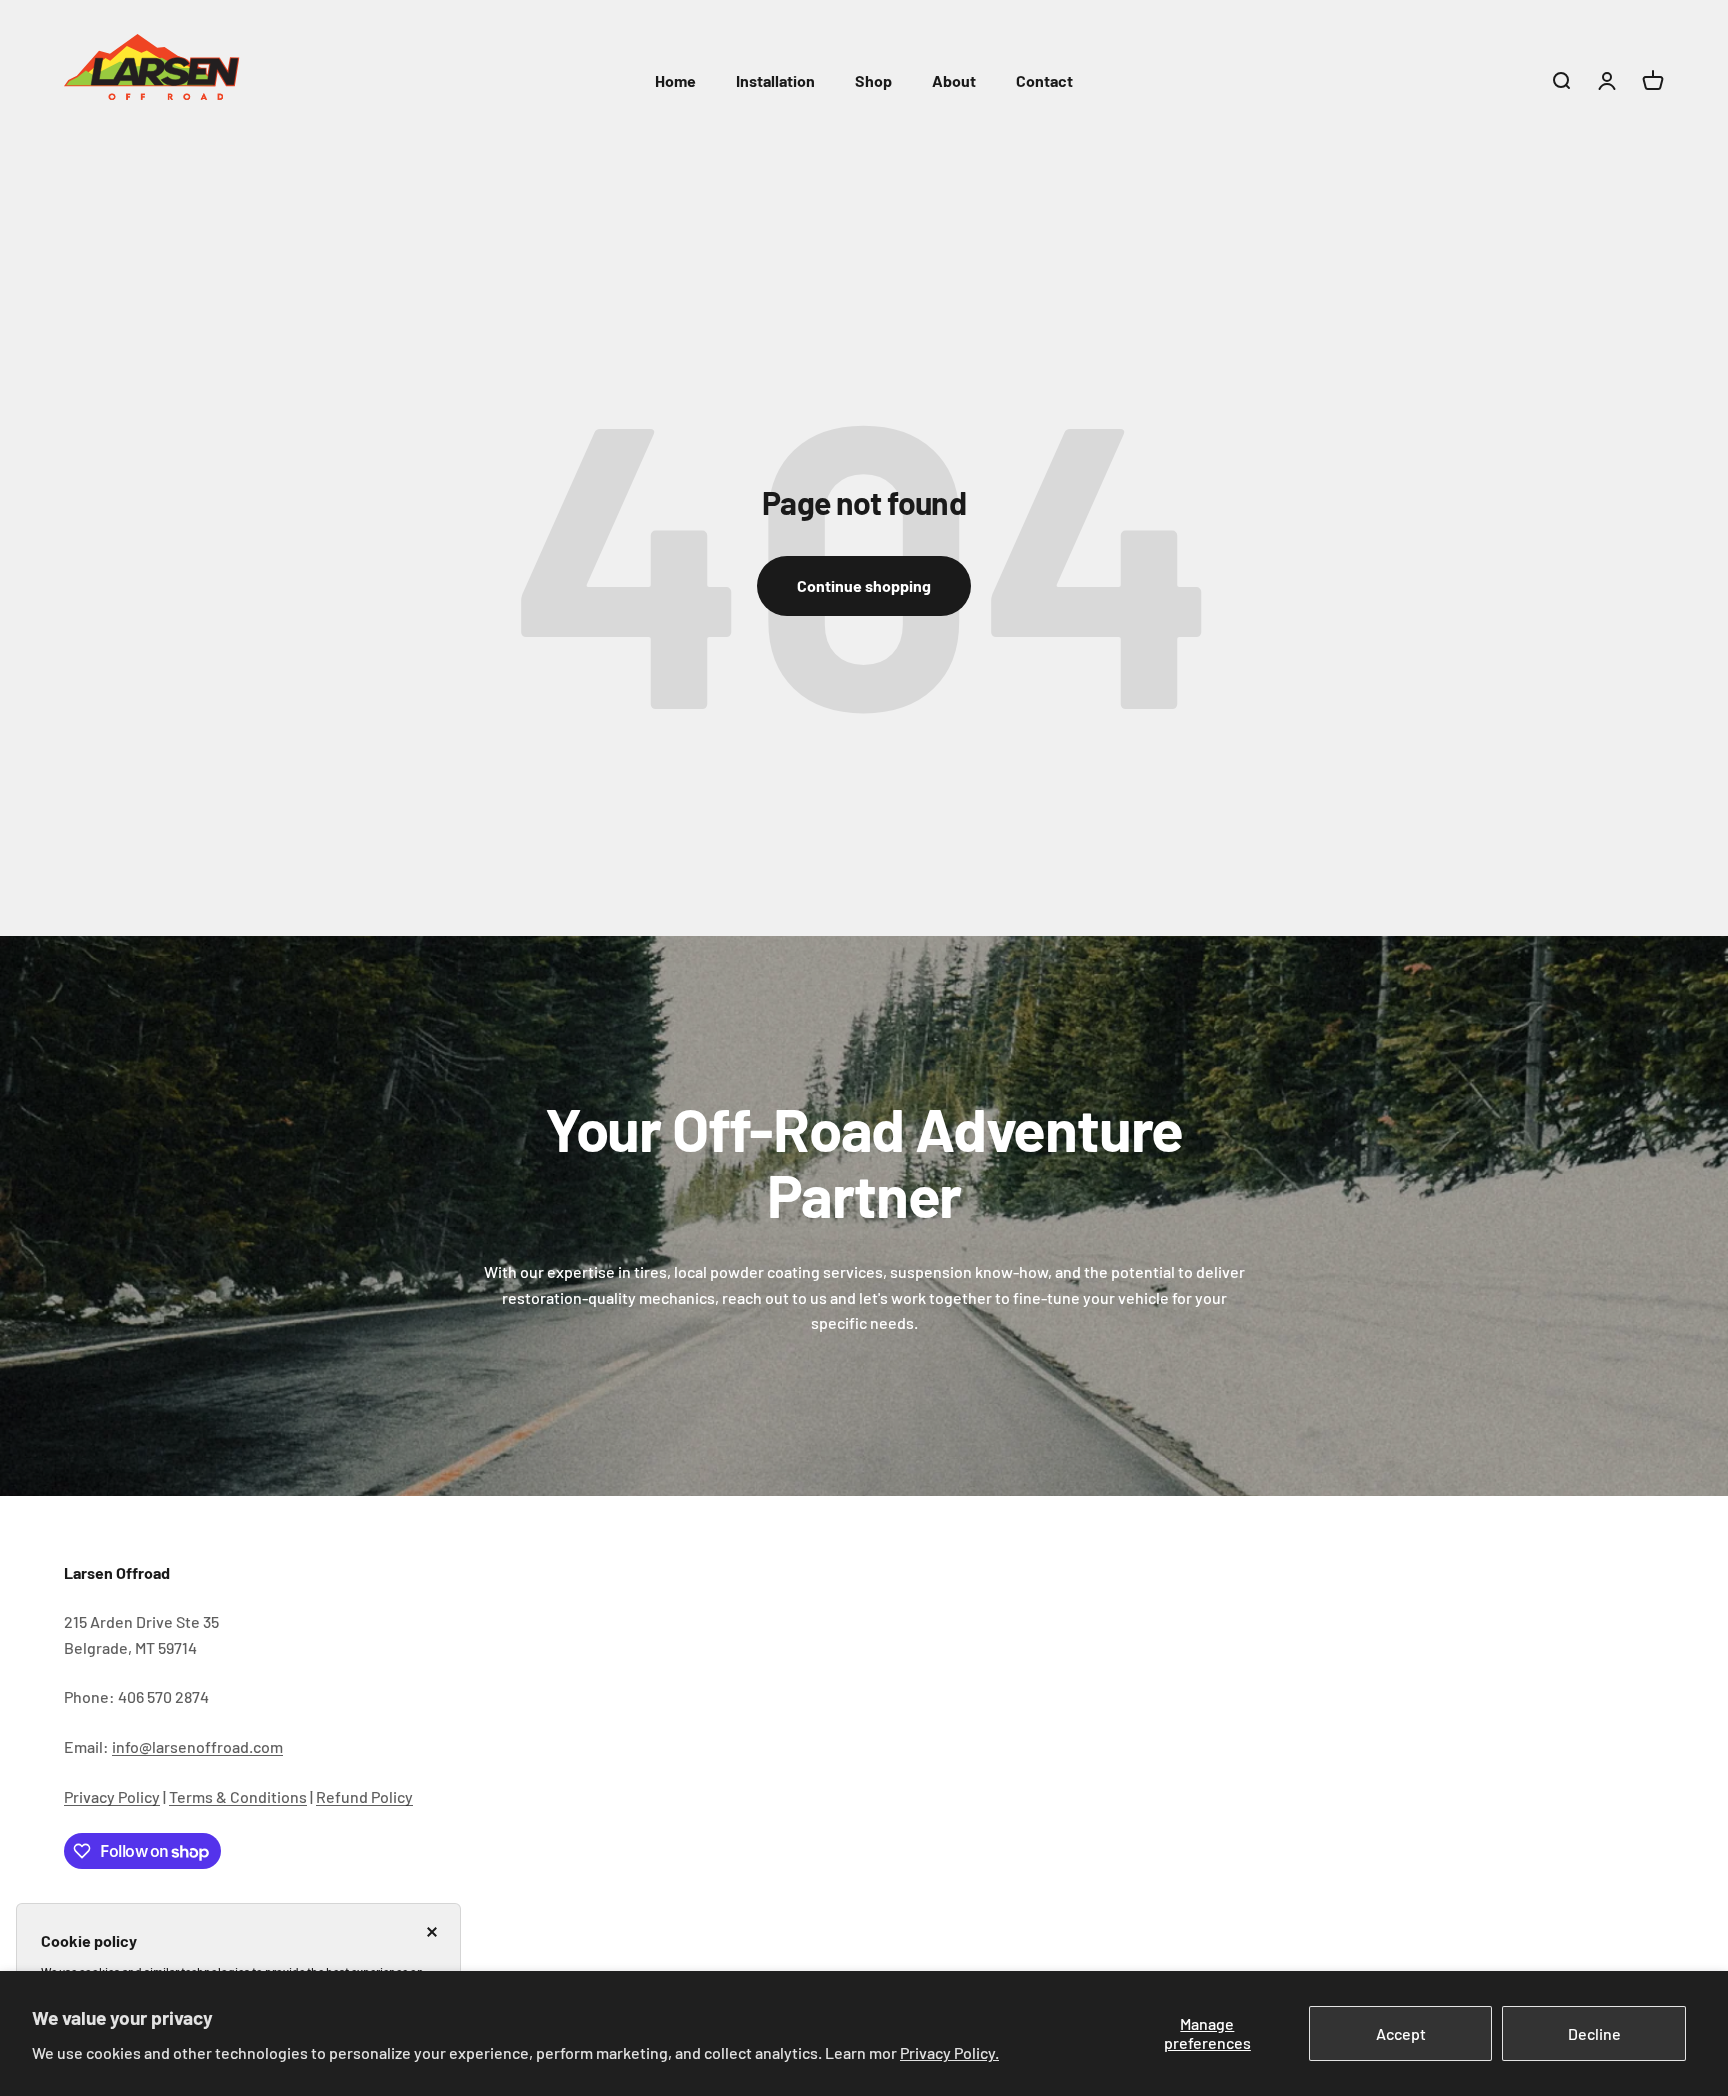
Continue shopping (864, 585)
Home (675, 80)
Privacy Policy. (949, 2052)
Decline (1594, 2033)
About (954, 80)
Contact (1044, 80)
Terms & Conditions (238, 1796)
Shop (873, 80)
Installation (775, 80)
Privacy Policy (112, 1796)
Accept (1401, 2033)
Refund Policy (364, 1796)
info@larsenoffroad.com (197, 1746)
